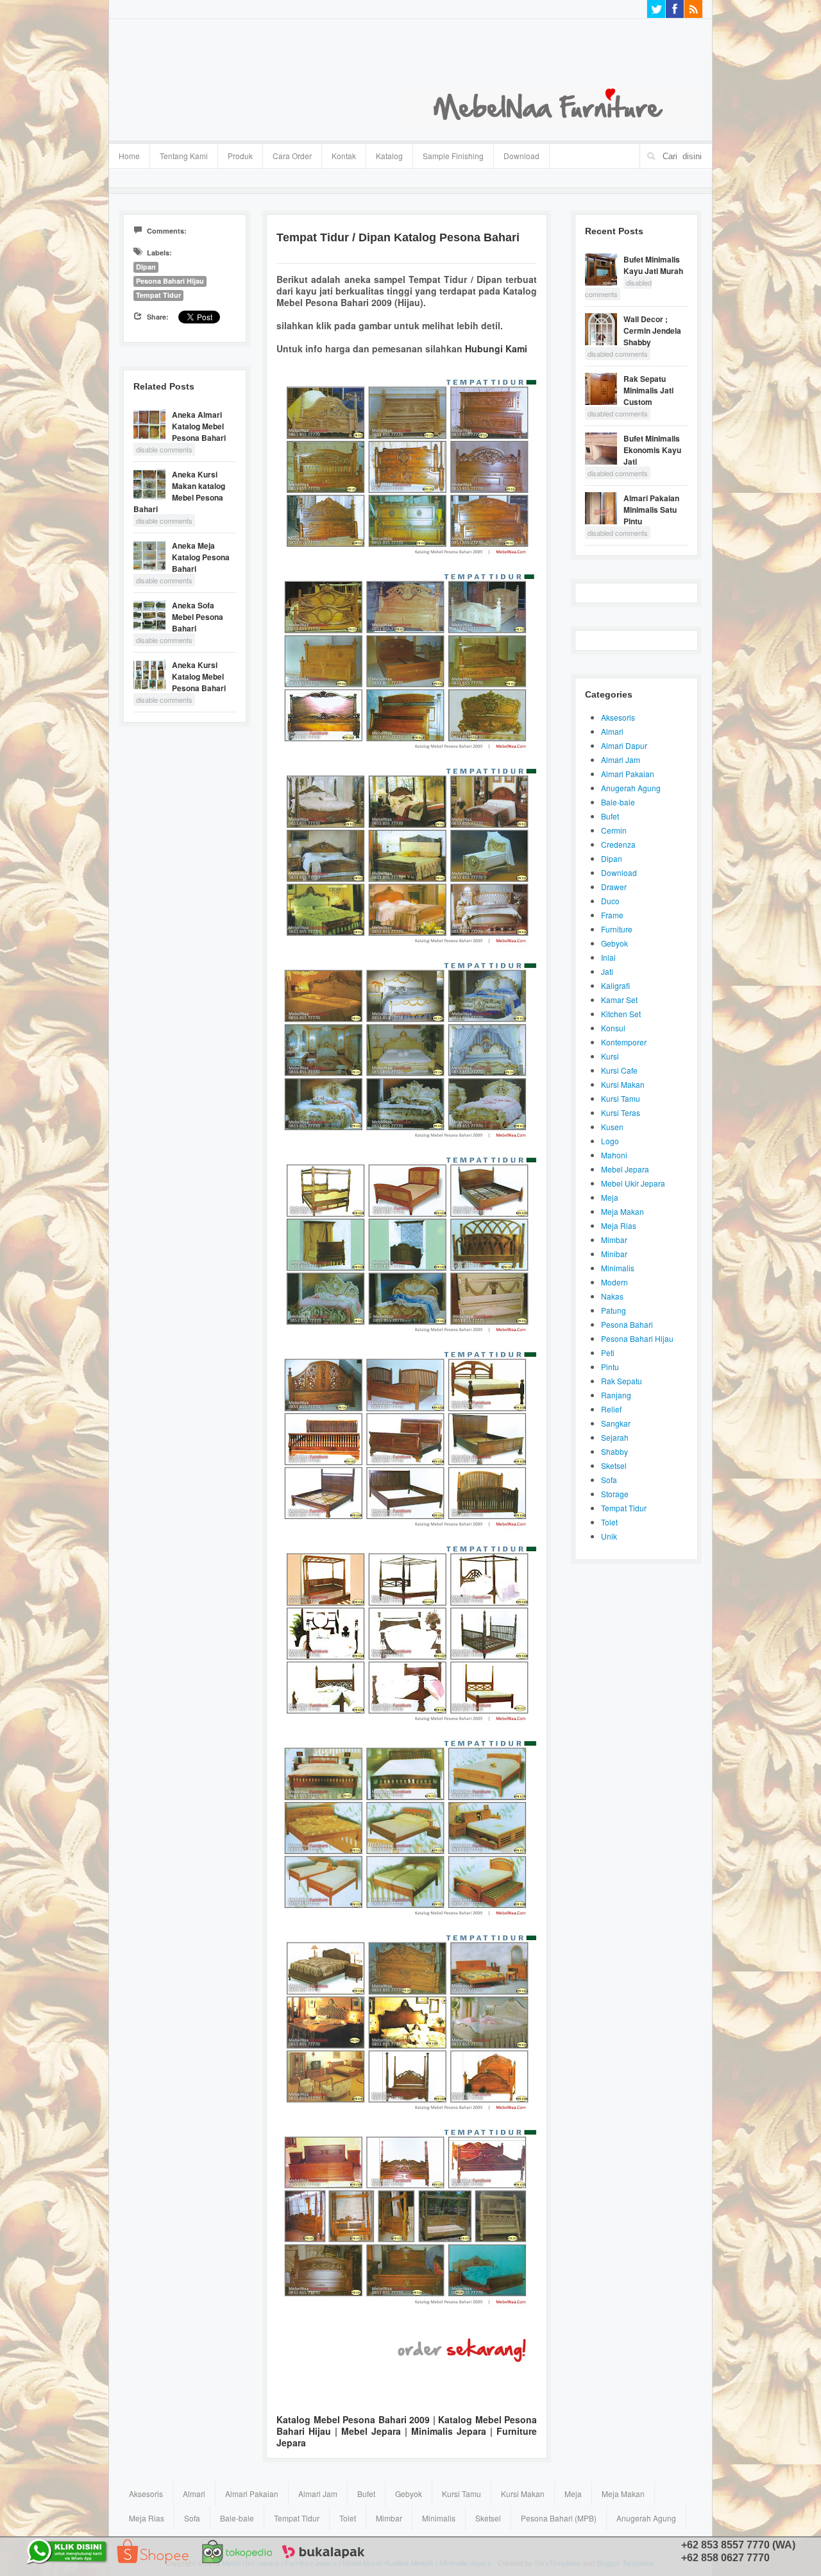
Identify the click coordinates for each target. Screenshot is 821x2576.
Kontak (344, 156)
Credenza (618, 844)
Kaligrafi (615, 985)
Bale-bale (618, 802)
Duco (610, 901)
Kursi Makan (623, 1084)
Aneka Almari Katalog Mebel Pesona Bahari (199, 426)
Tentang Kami (184, 156)
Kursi (610, 1056)
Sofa (609, 1480)
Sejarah (615, 1437)
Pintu (610, 1367)
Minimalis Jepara (449, 2431)
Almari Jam (621, 760)
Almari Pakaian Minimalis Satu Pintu (651, 510)
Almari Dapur (624, 745)
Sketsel (614, 1465)
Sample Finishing (453, 156)
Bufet (610, 816)
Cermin (614, 830)
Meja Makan (622, 1211)
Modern (614, 1282)
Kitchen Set (621, 1014)
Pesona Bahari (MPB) (559, 2518)
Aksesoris (618, 717)
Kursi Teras (621, 1112)
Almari (612, 731)
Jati (607, 971)
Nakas (612, 1296)
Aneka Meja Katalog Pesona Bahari (201, 557)
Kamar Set (619, 1000)
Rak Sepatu (622, 1381)
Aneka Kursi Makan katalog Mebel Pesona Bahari (179, 492)
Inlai (608, 957)
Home (129, 156)
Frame (612, 915)
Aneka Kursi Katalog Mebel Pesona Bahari (199, 676)
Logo (610, 1141)
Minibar (614, 1254)
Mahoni (614, 1155)
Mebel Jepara (371, 2431)
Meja (610, 1197)
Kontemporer (624, 1042)
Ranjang (616, 1395)
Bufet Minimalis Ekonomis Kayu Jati (652, 450)
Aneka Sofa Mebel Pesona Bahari (198, 617)
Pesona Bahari (627, 1324)
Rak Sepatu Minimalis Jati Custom (648, 390)
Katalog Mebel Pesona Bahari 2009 (353, 2419)
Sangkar (616, 1423)
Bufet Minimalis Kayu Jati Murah (653, 265)
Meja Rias (619, 1225)
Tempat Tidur (158, 295)
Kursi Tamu (621, 1098)
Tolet (609, 1522)
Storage (615, 1494)
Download (521, 156)
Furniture (617, 929)
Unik (609, 1536)
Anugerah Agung (631, 788)
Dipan (146, 267)
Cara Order (292, 156)
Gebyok (614, 943)
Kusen (612, 1127)
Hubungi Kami (496, 348)
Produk (235, 154)
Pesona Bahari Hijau (170, 281)
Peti (608, 1352)
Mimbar (614, 1240)
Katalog (385, 154)
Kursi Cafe (619, 1070)
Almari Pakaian (628, 774)
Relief (611, 1409)
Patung (614, 1310)
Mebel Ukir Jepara (633, 1183)
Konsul (613, 1028)
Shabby (614, 1451)
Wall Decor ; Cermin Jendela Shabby (652, 331)
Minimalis (618, 1268)
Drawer (614, 887)
